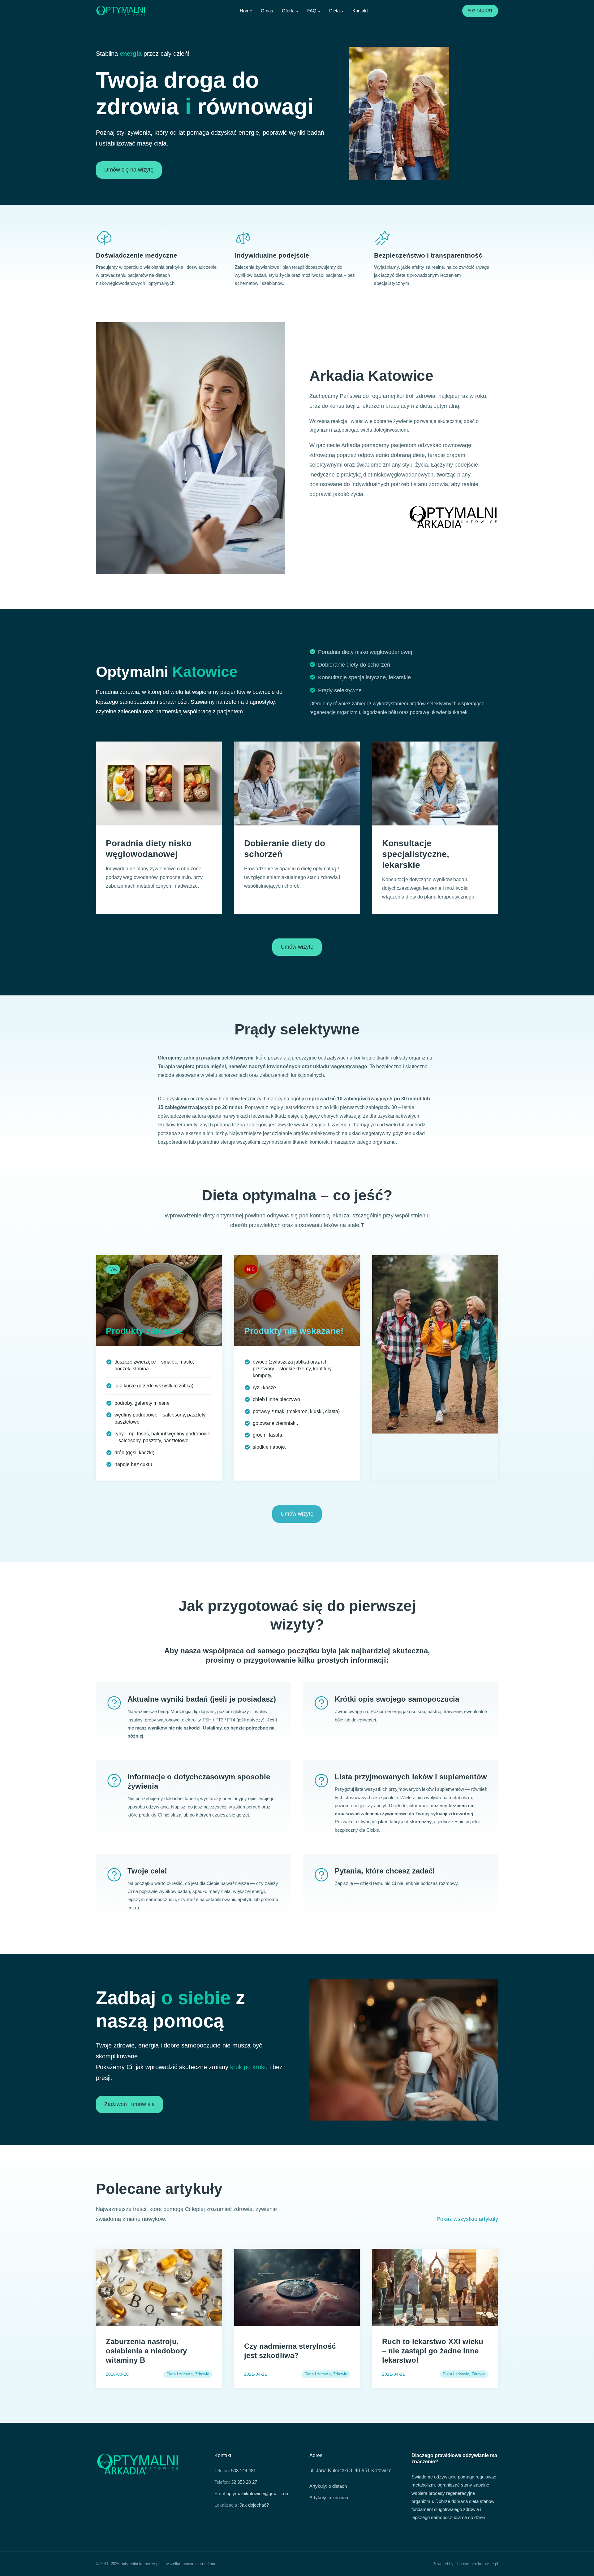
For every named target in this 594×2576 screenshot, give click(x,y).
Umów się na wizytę (129, 170)
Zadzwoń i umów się (129, 2104)
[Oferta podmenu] (297, 11)
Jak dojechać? (254, 2505)
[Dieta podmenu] (342, 11)
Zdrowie (202, 2374)
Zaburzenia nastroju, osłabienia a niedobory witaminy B (146, 2351)
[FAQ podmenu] (319, 11)
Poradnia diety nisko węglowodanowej (365, 652)
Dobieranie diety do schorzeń (354, 665)
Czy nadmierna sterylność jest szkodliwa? (290, 2351)
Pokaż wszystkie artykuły (467, 2219)
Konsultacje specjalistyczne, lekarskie (364, 677)
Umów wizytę (297, 947)
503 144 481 (480, 11)
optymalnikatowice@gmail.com (258, 2493)
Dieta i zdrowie (180, 2374)
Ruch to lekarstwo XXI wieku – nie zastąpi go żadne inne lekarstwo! (433, 2351)
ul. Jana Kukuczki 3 (331, 2471)
